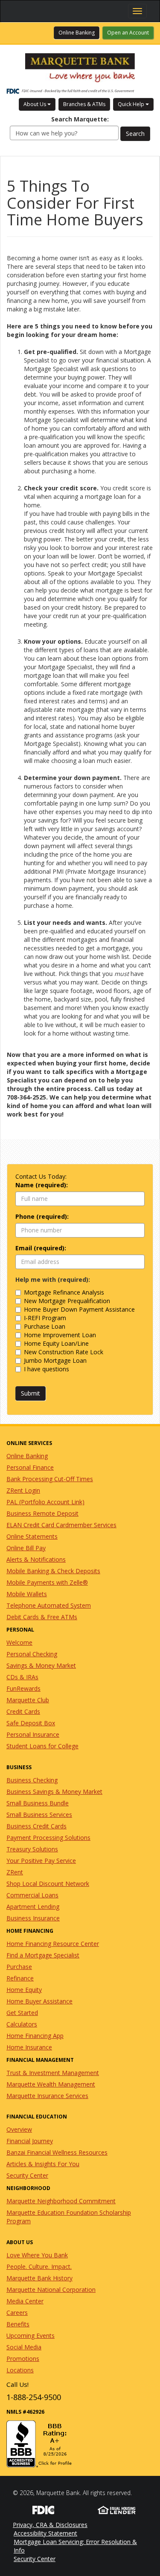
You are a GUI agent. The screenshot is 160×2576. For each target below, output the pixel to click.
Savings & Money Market (41, 1665)
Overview (19, 2129)
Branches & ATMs (84, 104)
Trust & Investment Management (53, 2073)
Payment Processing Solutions (48, 1838)
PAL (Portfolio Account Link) (45, 1502)
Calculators (22, 2024)
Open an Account (128, 33)
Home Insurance (29, 2047)
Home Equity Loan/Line (56, 1343)
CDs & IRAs (22, 1677)
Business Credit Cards (36, 1826)
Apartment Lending (33, 1907)
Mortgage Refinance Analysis (64, 1292)
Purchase (19, 1967)
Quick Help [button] (132, 104)
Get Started (22, 2013)
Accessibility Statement (45, 2533)
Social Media (24, 2347)
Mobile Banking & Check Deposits (53, 1571)
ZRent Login (23, 1490)
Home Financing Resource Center (53, 1944)
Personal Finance (30, 1467)
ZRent (15, 1872)
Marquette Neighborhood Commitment (61, 2201)
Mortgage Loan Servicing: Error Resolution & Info (75, 2546)
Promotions (23, 2359)
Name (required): (42, 1185)
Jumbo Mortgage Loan (55, 1360)
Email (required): (41, 1248)
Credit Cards (23, 1711)
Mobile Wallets (27, 1594)
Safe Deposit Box (31, 1723)
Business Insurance (33, 1918)
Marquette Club (28, 1700)
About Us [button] (35, 104)
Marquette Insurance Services (47, 2096)
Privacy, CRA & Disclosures (50, 2525)
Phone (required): (42, 1216)
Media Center (25, 2301)
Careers (17, 2313)
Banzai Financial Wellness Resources (57, 2152)
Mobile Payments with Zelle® (47, 1582)
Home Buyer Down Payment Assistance (79, 1309)
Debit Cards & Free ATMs (42, 1617)
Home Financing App (35, 2036)
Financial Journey (30, 2141)
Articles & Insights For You (43, 2164)
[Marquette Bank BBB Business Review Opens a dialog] (80, 2444)
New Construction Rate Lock (64, 1352)
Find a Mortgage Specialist (43, 1955)
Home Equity (24, 1990)
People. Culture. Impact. (39, 2267)
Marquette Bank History (39, 2278)
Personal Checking (32, 1654)
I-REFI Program (45, 1318)
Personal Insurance (33, 1734)
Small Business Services (39, 1815)
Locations (20, 2370)
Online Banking (79, 32)
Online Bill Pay (26, 1548)
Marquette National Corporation (51, 2290)
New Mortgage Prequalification (67, 1301)
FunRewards (23, 1688)
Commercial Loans (32, 1895)
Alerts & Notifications (36, 1559)
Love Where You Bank (37, 2255)
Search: (80, 119)
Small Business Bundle (38, 1803)
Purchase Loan (45, 1326)
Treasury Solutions (32, 1849)
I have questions (47, 1369)
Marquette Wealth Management (51, 2084)
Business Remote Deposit (42, 1513)
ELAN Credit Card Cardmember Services (61, 1525)
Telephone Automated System (49, 1605)
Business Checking (32, 1780)
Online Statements (32, 1536)
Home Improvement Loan (60, 1335)
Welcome (19, 1642)
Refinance (20, 1978)
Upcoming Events (31, 2336)
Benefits (18, 2324)
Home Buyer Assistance (39, 2001)
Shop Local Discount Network (48, 1884)
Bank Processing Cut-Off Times (50, 1479)
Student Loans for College (42, 1746)
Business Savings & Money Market (54, 1792)
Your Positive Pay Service (41, 1861)
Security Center (27, 2175)
